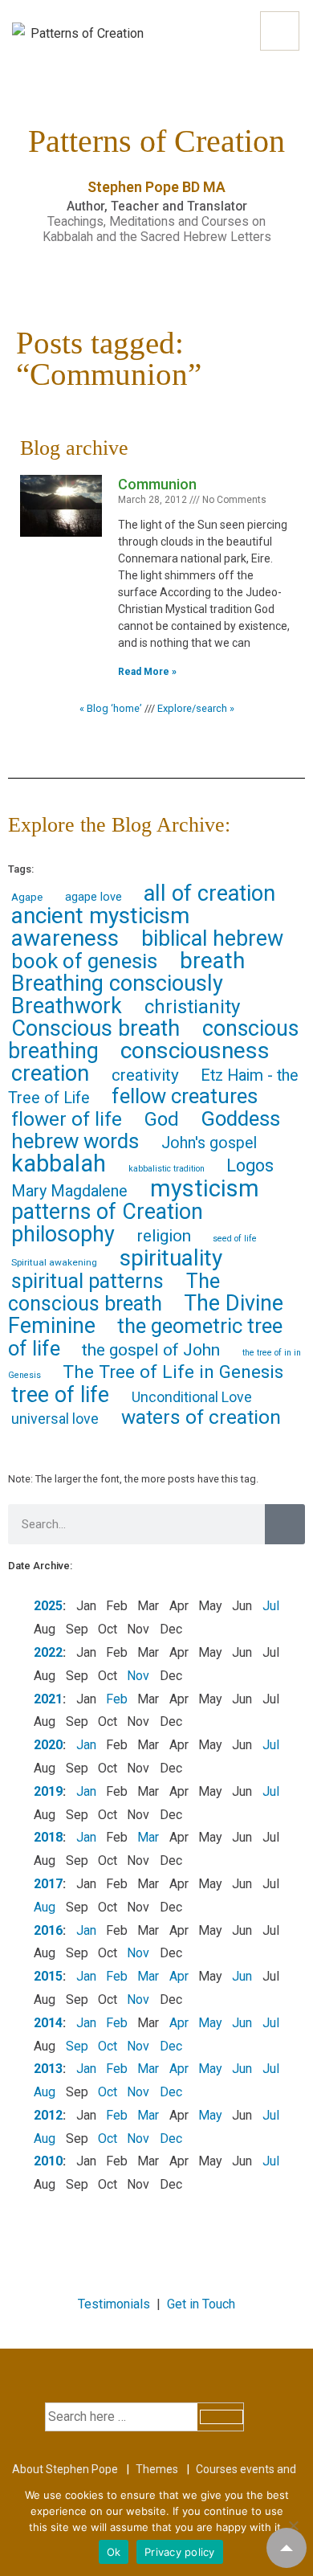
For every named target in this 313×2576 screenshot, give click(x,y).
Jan (86, 1745)
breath (212, 961)
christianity (192, 1007)
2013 (48, 2069)
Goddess (240, 1118)
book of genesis (84, 961)
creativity (145, 1075)
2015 (48, 1976)
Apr (179, 1976)
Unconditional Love (192, 1397)
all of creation (209, 893)
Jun (242, 1976)
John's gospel (209, 1143)
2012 (48, 2115)
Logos (250, 1165)
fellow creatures (185, 1096)
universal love (55, 1419)
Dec (171, 2046)
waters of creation (201, 1417)
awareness (65, 938)
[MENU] (280, 31)
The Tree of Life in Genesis (173, 1372)
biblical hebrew (212, 938)
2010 (48, 2161)
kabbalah (59, 1163)
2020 (48, 1745)
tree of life (60, 1395)
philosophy (63, 1234)
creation (50, 1073)
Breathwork (67, 1006)
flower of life (67, 1119)
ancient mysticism (100, 916)
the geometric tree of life (145, 1337)
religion (164, 1236)
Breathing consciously (117, 983)
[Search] (285, 1524)
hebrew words (75, 1141)
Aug (45, 1907)
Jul (271, 1606)
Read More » (147, 672)
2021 (48, 1699)
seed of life (235, 1239)
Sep (77, 2046)
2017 (48, 1884)
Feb (117, 1699)
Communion (157, 484)
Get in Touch (201, 2304)
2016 (48, 1930)
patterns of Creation (107, 1212)
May (210, 2023)
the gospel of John (151, 1349)
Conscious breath (96, 1028)
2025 (48, 1606)
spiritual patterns (87, 1281)
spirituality (171, 1258)
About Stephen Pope (65, 2469)
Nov (138, 1676)
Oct (108, 2046)
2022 (48, 1652)
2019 (48, 1791)
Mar (148, 1837)
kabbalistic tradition (167, 1169)
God (162, 1119)
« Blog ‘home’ (111, 708)
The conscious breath (114, 1292)
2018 (48, 1837)
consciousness (195, 1051)
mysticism (205, 1188)
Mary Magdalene (69, 1191)
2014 (48, 2023)
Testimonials (114, 2304)
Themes (157, 2469)
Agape (27, 897)
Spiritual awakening (54, 1262)
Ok (114, 2552)
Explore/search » (196, 708)
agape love (93, 897)
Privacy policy (180, 2552)
